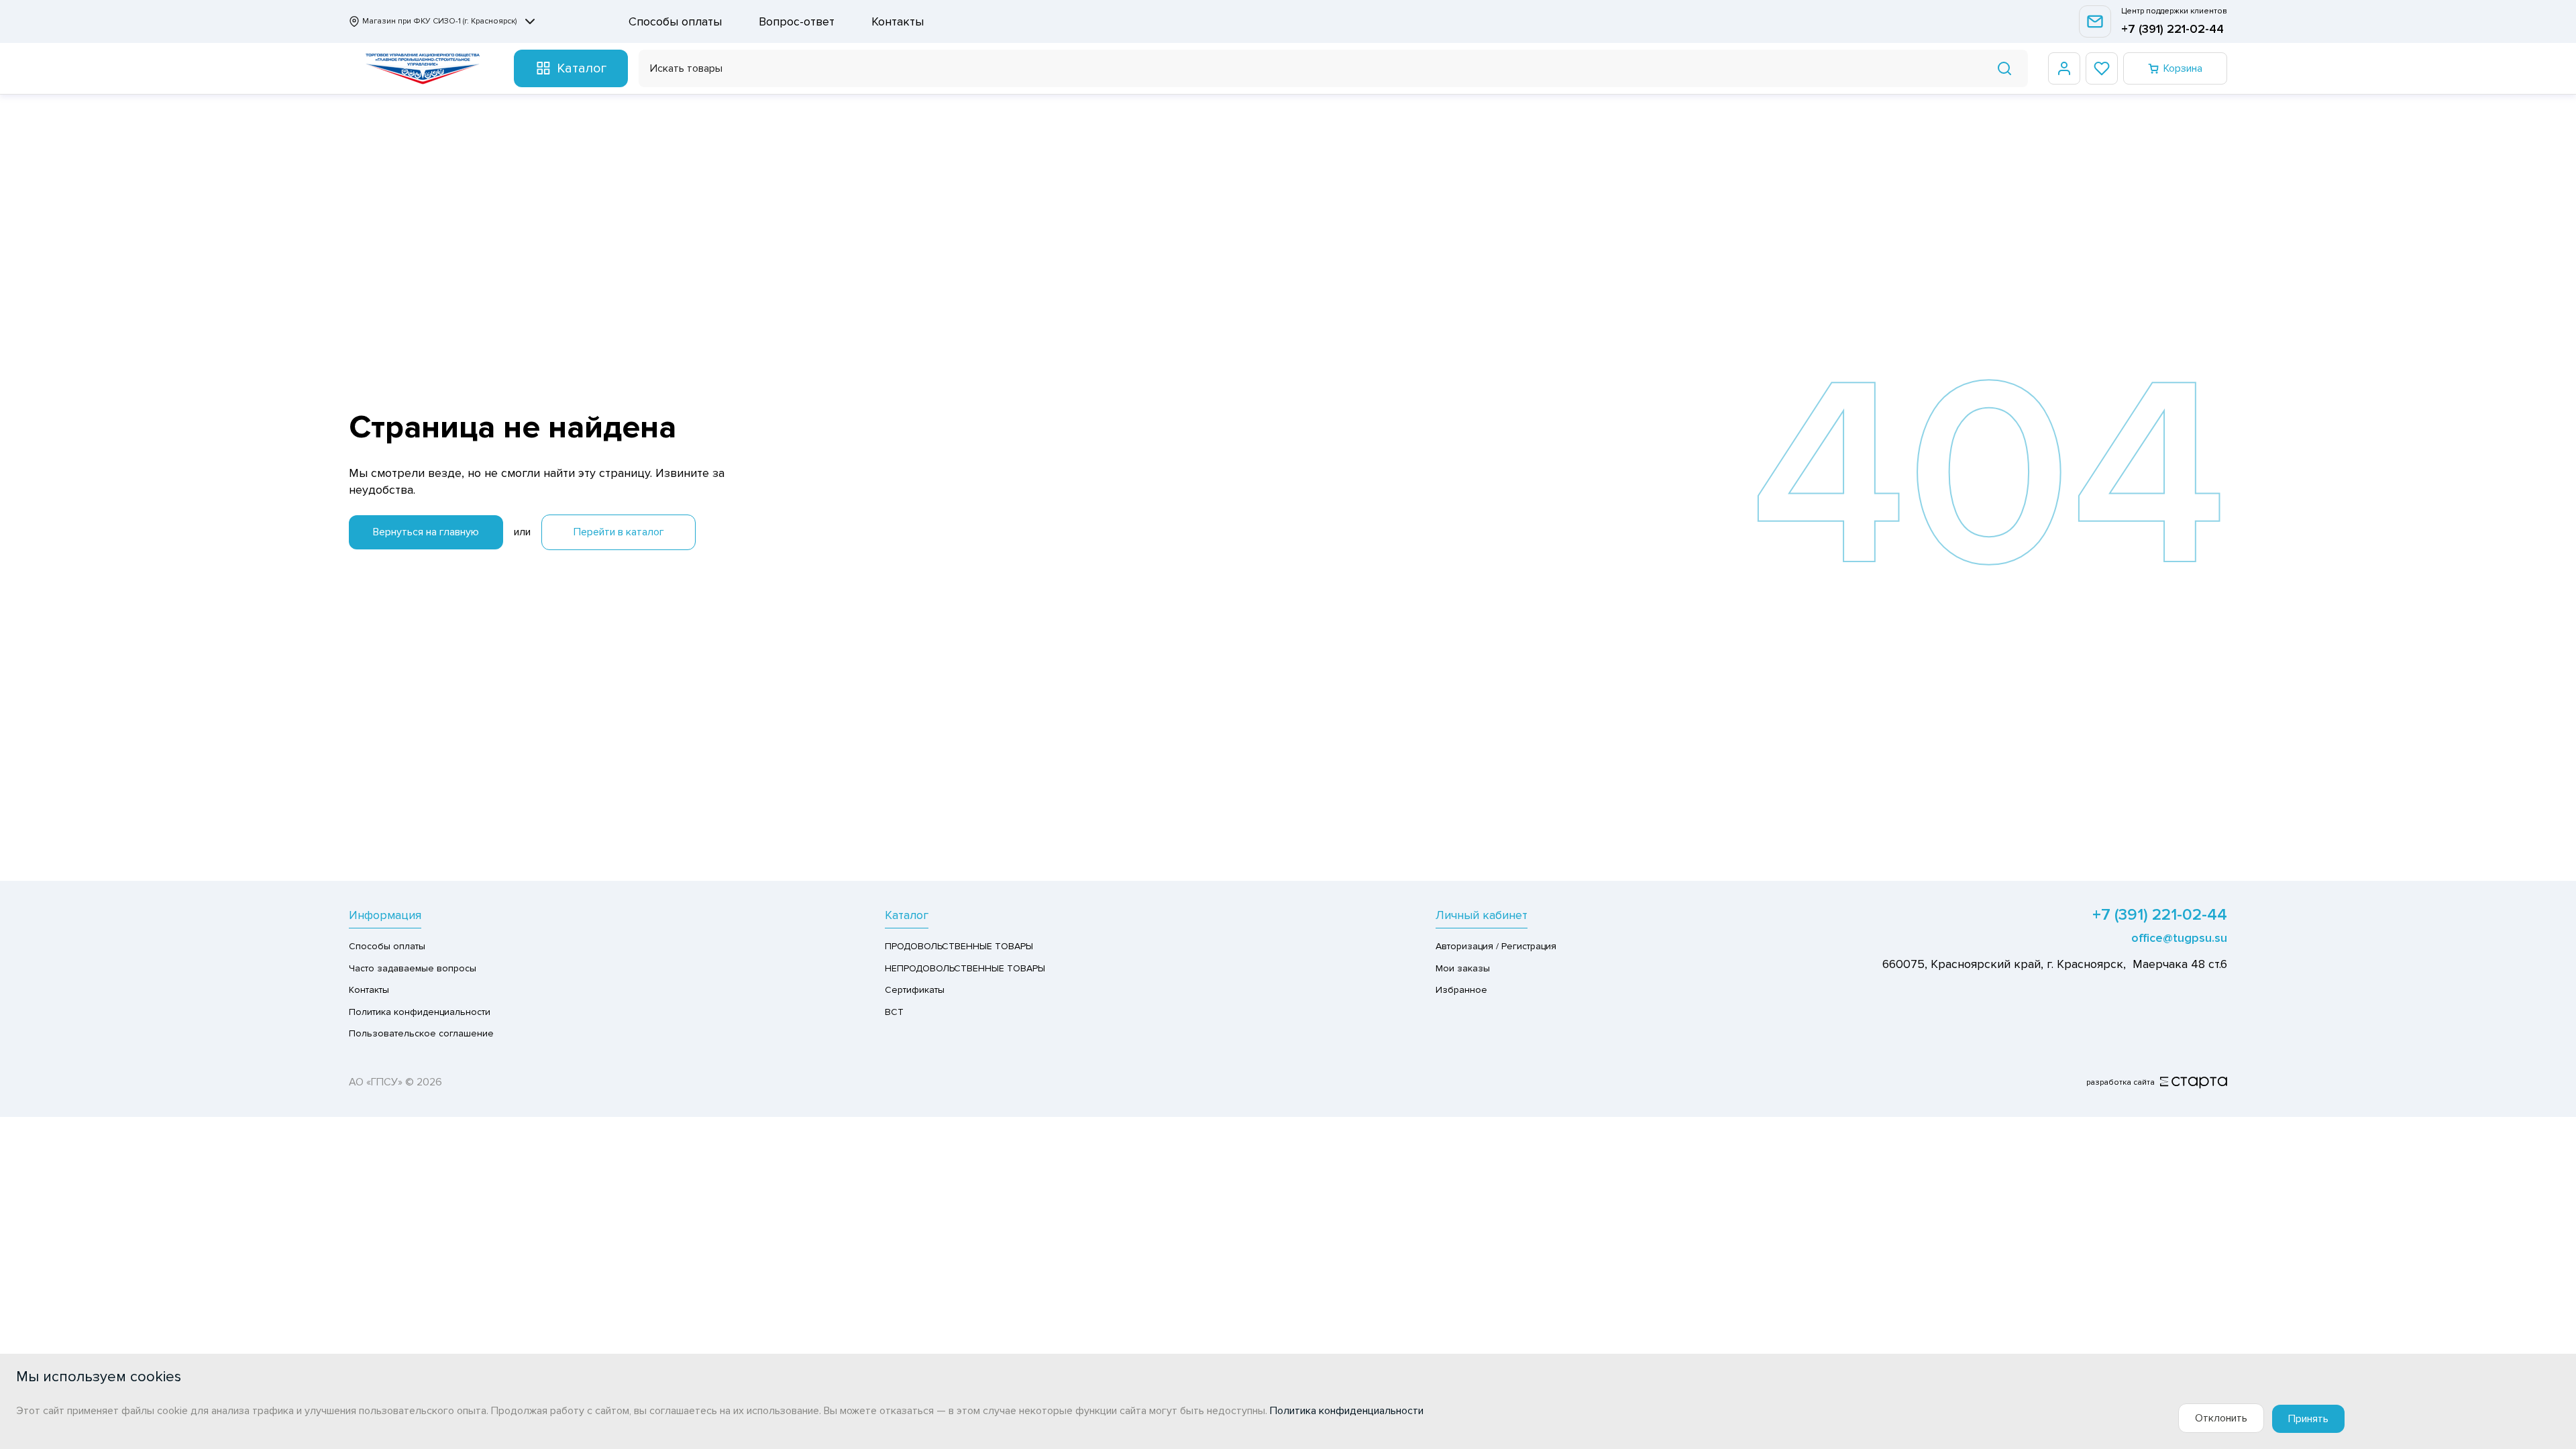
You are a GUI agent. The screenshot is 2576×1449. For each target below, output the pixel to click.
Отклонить (2221, 1418)
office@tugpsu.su (2179, 938)
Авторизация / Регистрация (1496, 946)
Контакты (898, 21)
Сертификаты (915, 990)
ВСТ (894, 1012)
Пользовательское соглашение (421, 1033)
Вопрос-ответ (797, 21)
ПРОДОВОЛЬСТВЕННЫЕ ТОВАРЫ (959, 946)
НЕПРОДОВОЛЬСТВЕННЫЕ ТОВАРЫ (965, 968)
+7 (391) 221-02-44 (2172, 29)
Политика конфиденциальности (420, 1012)
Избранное (1461, 990)
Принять (2308, 1419)
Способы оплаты (675, 21)
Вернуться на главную (426, 532)
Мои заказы (1463, 968)
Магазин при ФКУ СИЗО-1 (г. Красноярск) (439, 21)
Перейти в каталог (619, 532)
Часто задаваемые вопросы (413, 968)
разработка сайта (2121, 1082)
